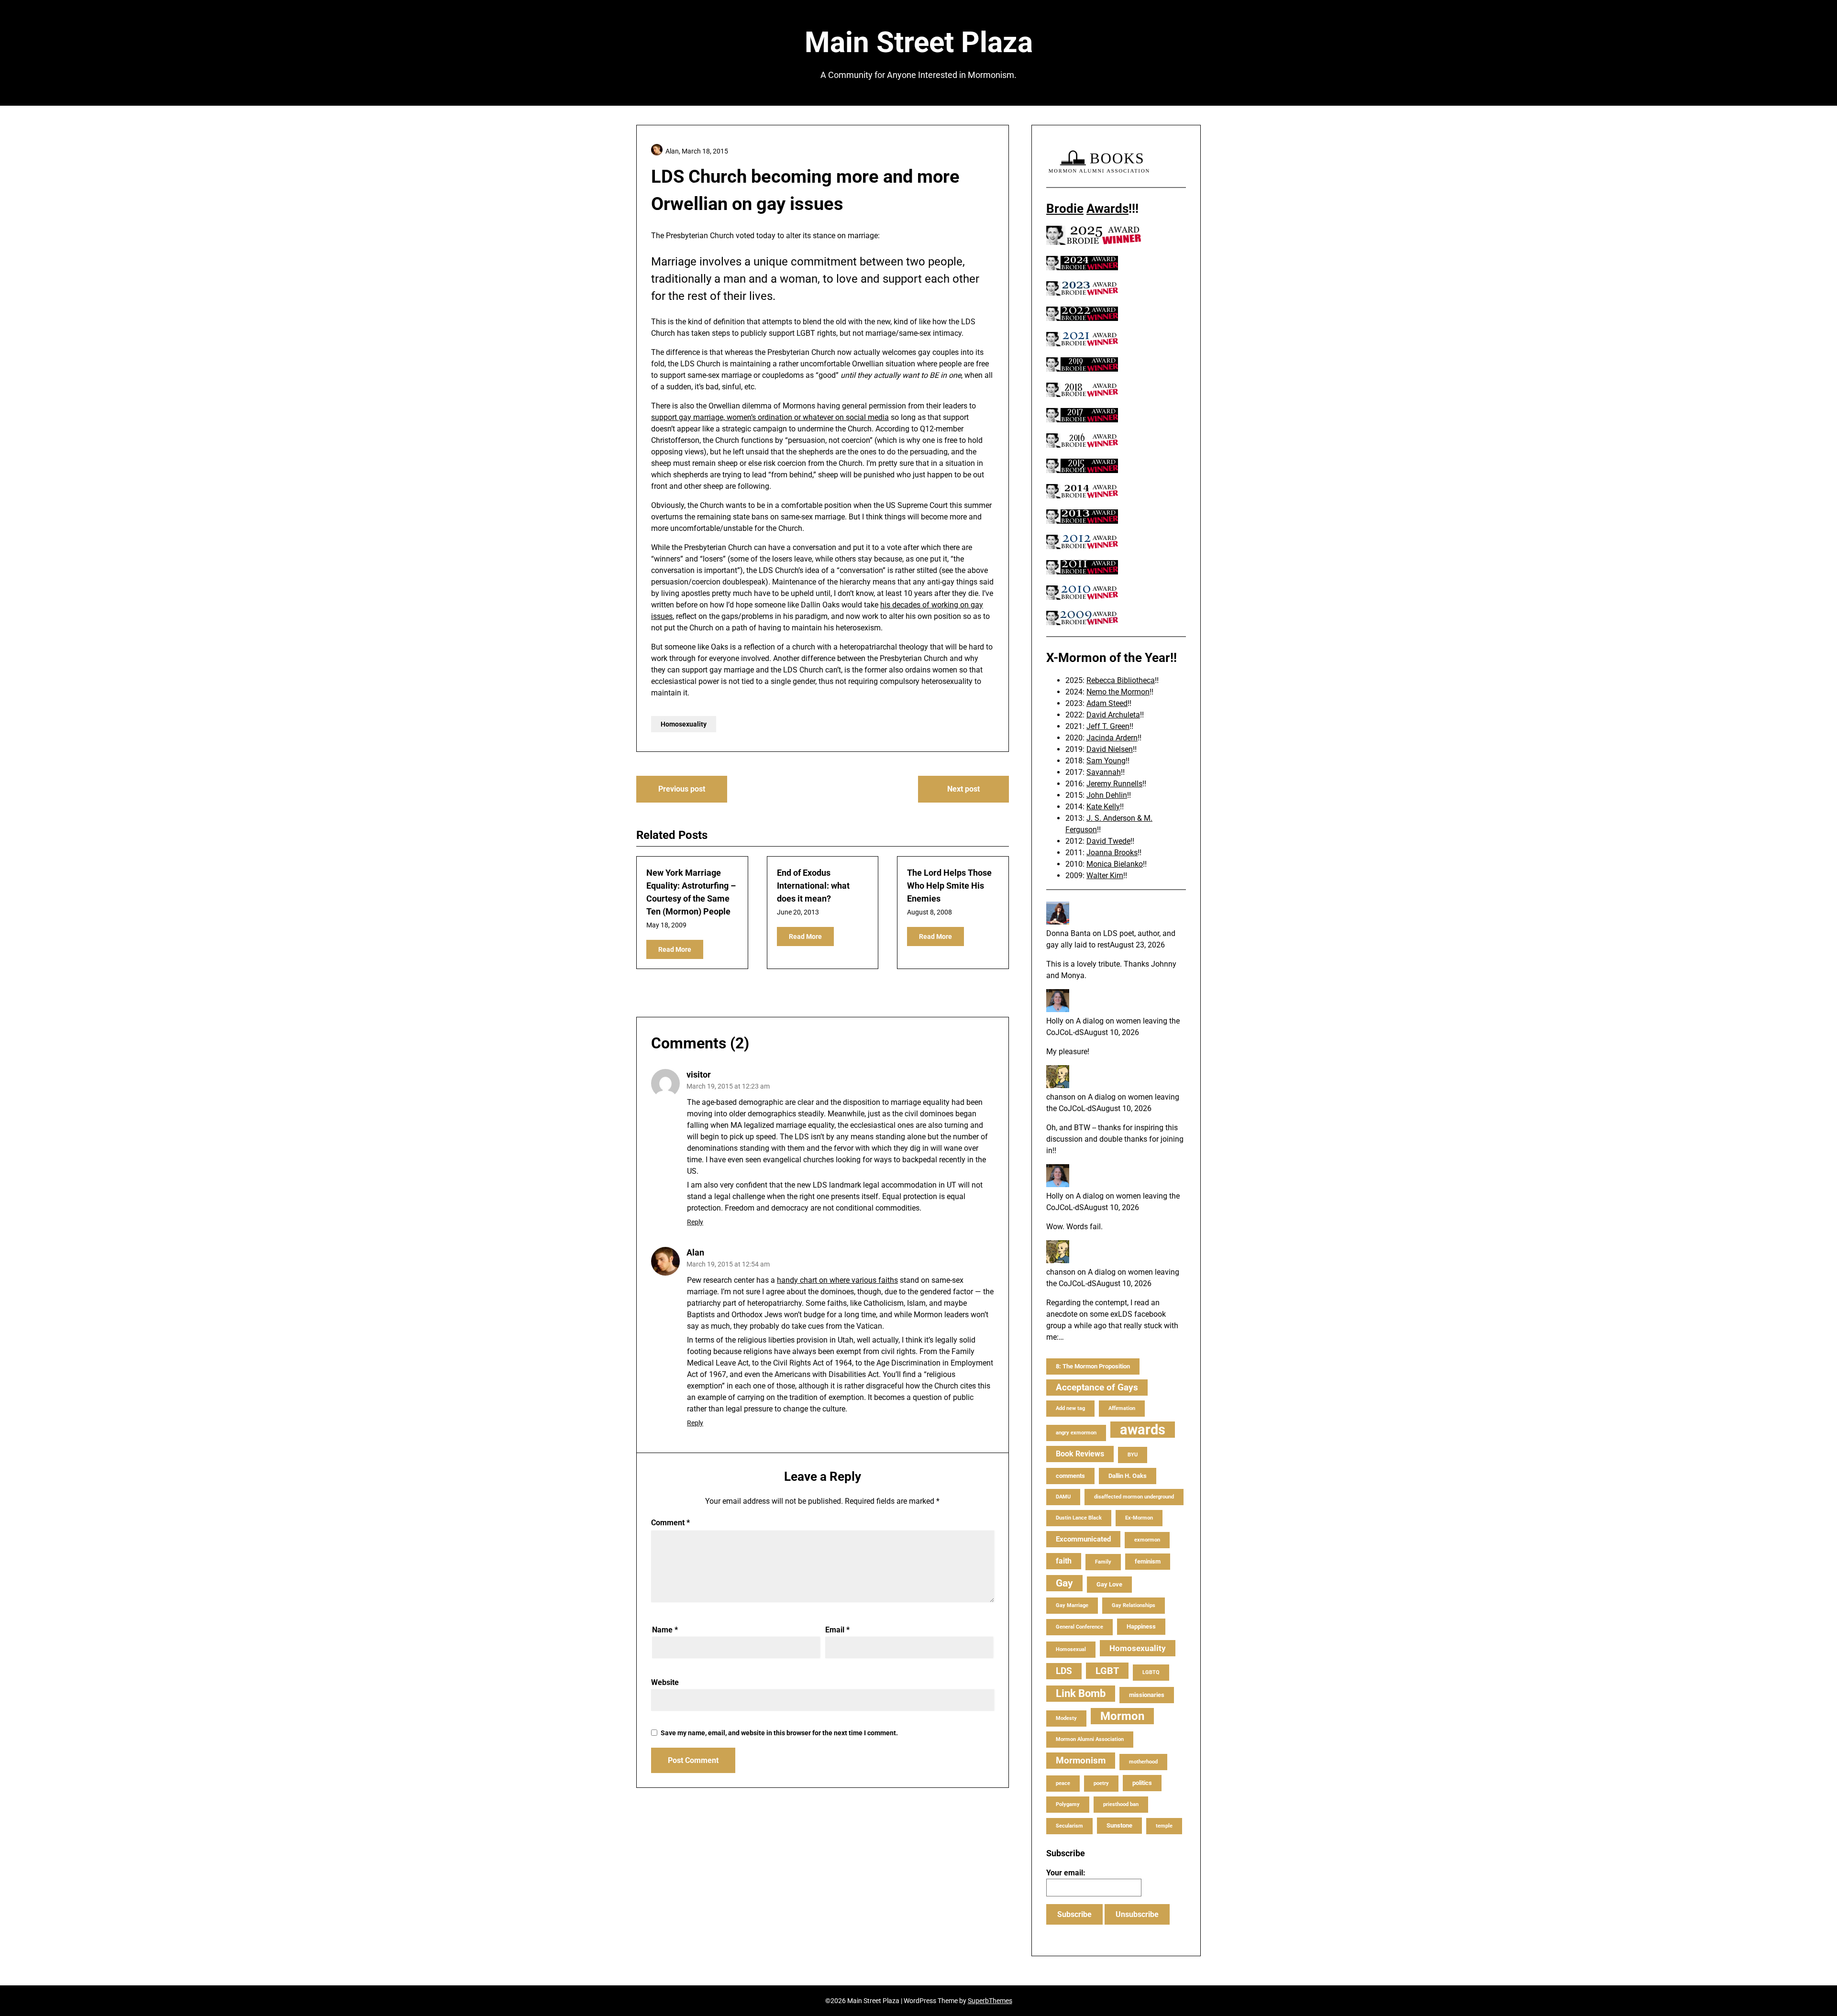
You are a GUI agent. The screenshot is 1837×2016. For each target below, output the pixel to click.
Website (665, 1682)
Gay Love (1109, 1584)
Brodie (1065, 209)
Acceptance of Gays (1097, 1387)
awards (1143, 1430)
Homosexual (1071, 1649)
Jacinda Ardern (1112, 738)
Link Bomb (1081, 1693)
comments (1070, 1476)
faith (1064, 1561)
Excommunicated (1083, 1539)
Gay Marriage (1072, 1605)
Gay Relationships (1134, 1605)
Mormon (1122, 1716)
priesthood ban (1121, 1804)
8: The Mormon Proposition (1093, 1366)
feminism (1148, 1561)
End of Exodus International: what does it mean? (813, 886)
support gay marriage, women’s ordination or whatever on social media (770, 417)
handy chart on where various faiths (837, 1280)
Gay (1064, 1583)
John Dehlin (1107, 795)
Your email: (1066, 1873)
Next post (963, 789)
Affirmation (1122, 1408)
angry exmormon (1076, 1433)
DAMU (1063, 1497)
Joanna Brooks (1112, 853)
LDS (1064, 1671)
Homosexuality (684, 724)
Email (837, 1630)
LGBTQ (1151, 1672)
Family (1103, 1562)
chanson (1061, 1097)
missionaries (1147, 1695)
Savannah (1104, 772)
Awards (1107, 209)
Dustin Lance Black (1079, 1518)
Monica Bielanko (1115, 864)
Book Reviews (1080, 1454)
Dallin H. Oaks (1128, 1476)
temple (1164, 1826)
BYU (1133, 1455)
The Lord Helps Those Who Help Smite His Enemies (949, 886)
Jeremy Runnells (1114, 784)
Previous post (682, 789)
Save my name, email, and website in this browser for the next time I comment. (779, 1733)
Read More (675, 949)
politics (1142, 1783)
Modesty (1066, 1718)
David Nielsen (1110, 749)
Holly (1055, 1021)
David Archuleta (1113, 715)
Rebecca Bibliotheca (1121, 680)
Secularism (1069, 1826)
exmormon (1147, 1540)
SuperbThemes (990, 2001)
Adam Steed (1107, 703)
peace (1063, 1783)
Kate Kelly (1103, 807)
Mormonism (1081, 1760)
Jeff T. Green (1108, 726)
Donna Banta (1068, 933)
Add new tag (1070, 1408)
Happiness (1141, 1626)
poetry (1101, 1783)
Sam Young (1106, 761)
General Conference (1079, 1627)
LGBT (1107, 1671)
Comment (670, 1523)
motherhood (1143, 1762)
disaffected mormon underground (1134, 1497)
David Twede (1108, 841)
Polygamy (1068, 1804)
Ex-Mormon (1139, 1518)
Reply (695, 1222)
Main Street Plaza (919, 42)
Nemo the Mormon (1118, 692)
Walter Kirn (1105, 876)
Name (665, 1630)
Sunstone (1119, 1825)
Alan (695, 1252)
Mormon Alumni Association (1090, 1739)
